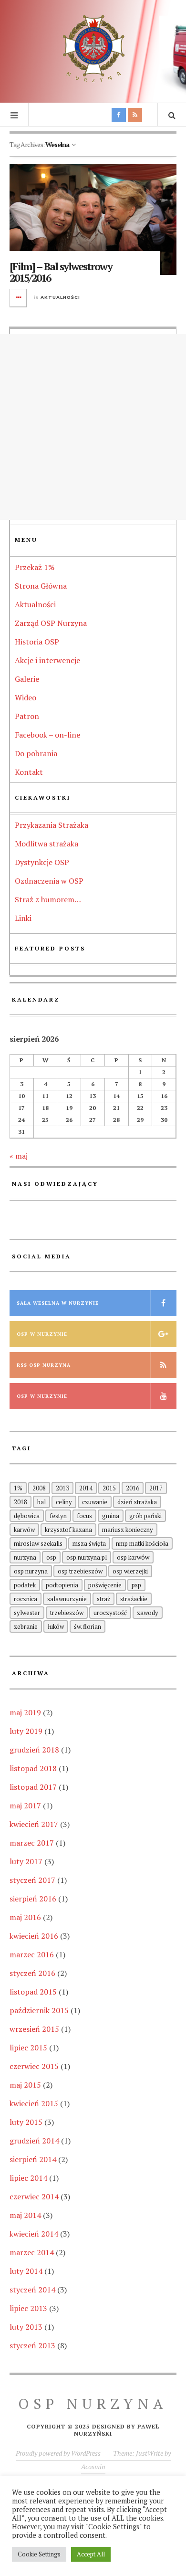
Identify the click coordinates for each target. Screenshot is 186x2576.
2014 (86, 1488)
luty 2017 (26, 1861)
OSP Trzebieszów (80, 1571)
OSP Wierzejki (130, 1571)
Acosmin (93, 2466)
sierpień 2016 (33, 1899)
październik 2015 (39, 2010)
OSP (51, 1557)
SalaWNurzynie (67, 1599)
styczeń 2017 (32, 1880)
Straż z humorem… (48, 899)
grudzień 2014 (34, 2141)
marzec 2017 (32, 1843)
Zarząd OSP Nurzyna (51, 623)
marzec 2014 (32, 2252)
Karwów (24, 1530)
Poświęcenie (105, 1585)
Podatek (25, 1585)
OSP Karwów (133, 1557)
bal (41, 1502)
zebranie (26, 1626)
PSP (136, 1585)
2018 (21, 1502)
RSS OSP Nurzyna (44, 1365)
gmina (111, 1516)
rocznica (26, 1599)
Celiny (64, 1502)
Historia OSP (37, 642)
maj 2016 (25, 1917)
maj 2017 (25, 1805)
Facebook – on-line (47, 735)
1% (18, 1488)
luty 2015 (26, 2122)
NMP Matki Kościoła (142, 1543)
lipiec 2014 (28, 2178)
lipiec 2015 (28, 2048)
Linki (23, 918)
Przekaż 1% (35, 567)
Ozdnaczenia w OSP (49, 881)
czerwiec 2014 (34, 2196)
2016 (133, 1488)
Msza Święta (89, 1543)
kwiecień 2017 (34, 1824)
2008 (39, 1488)
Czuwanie (95, 1502)
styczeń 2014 (32, 2290)
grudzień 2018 (34, 1750)
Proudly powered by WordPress (58, 2453)
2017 (156, 1488)
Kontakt (29, 772)
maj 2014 (25, 2215)
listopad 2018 (33, 1768)
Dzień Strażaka (137, 1502)
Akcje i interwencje (47, 660)
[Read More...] (19, 298)
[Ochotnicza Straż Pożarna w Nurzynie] (93, 50)
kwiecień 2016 (34, 1936)
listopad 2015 (33, 1992)
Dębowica (27, 1516)
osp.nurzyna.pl (87, 1557)
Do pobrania (36, 753)
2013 (62, 1488)
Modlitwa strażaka (46, 844)
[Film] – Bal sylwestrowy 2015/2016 (61, 272)
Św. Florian (88, 1626)
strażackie (134, 1599)
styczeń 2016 (32, 1973)
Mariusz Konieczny (128, 1530)
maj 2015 (25, 2085)
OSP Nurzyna (31, 1571)
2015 (109, 1488)
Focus (84, 1516)
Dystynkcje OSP (42, 862)
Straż (103, 1599)
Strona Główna (41, 586)
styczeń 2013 (32, 2345)
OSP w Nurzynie (42, 1334)
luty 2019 (26, 1731)
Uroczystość (110, 1613)
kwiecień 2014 (34, 2234)
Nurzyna (25, 1557)
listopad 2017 (33, 1787)
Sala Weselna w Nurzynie (58, 1303)
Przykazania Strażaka (52, 825)
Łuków (56, 1626)
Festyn (58, 1516)
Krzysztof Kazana (68, 1530)
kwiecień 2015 (34, 2103)
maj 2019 (25, 1712)
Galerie (27, 679)
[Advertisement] (93, 427)
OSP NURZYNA (93, 2404)
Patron (27, 716)
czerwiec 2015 (34, 2066)
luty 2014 (26, 2271)
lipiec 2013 (28, 2308)
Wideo (26, 697)
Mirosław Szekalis (38, 1543)
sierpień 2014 (33, 2159)
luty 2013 (26, 2327)
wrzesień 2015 (34, 2029)
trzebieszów (67, 1613)
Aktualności (60, 297)
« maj (19, 1156)
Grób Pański (145, 1516)
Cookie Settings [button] (39, 2554)
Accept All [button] (91, 2554)
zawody (148, 1613)
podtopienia (62, 1585)
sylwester (27, 1613)
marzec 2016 (32, 1954)
